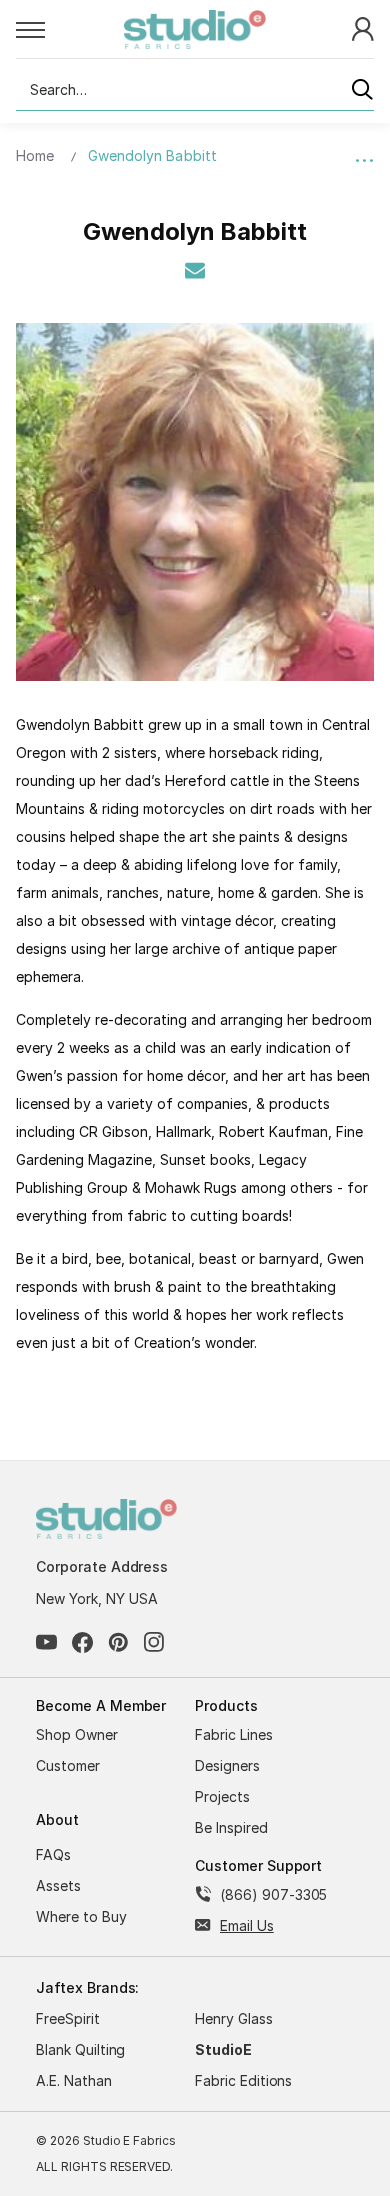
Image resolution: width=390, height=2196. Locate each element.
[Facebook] (82, 1642)
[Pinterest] (118, 1642)
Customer (68, 1765)
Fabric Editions (243, 2080)
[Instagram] (154, 1642)
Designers (227, 1765)
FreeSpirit (68, 2018)
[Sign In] (363, 27)
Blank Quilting (80, 2049)
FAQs (53, 1854)
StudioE (223, 2049)
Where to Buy (81, 1916)
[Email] (195, 270)
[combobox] (195, 90)
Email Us (247, 1925)
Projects (222, 1796)
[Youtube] (46, 1642)
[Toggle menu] (70, 29)
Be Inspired (231, 1827)
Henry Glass (234, 2018)
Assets (58, 1885)
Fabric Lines (234, 1734)
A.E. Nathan (74, 2080)
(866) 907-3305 (273, 1894)
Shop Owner (77, 1734)
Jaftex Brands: (87, 1987)
